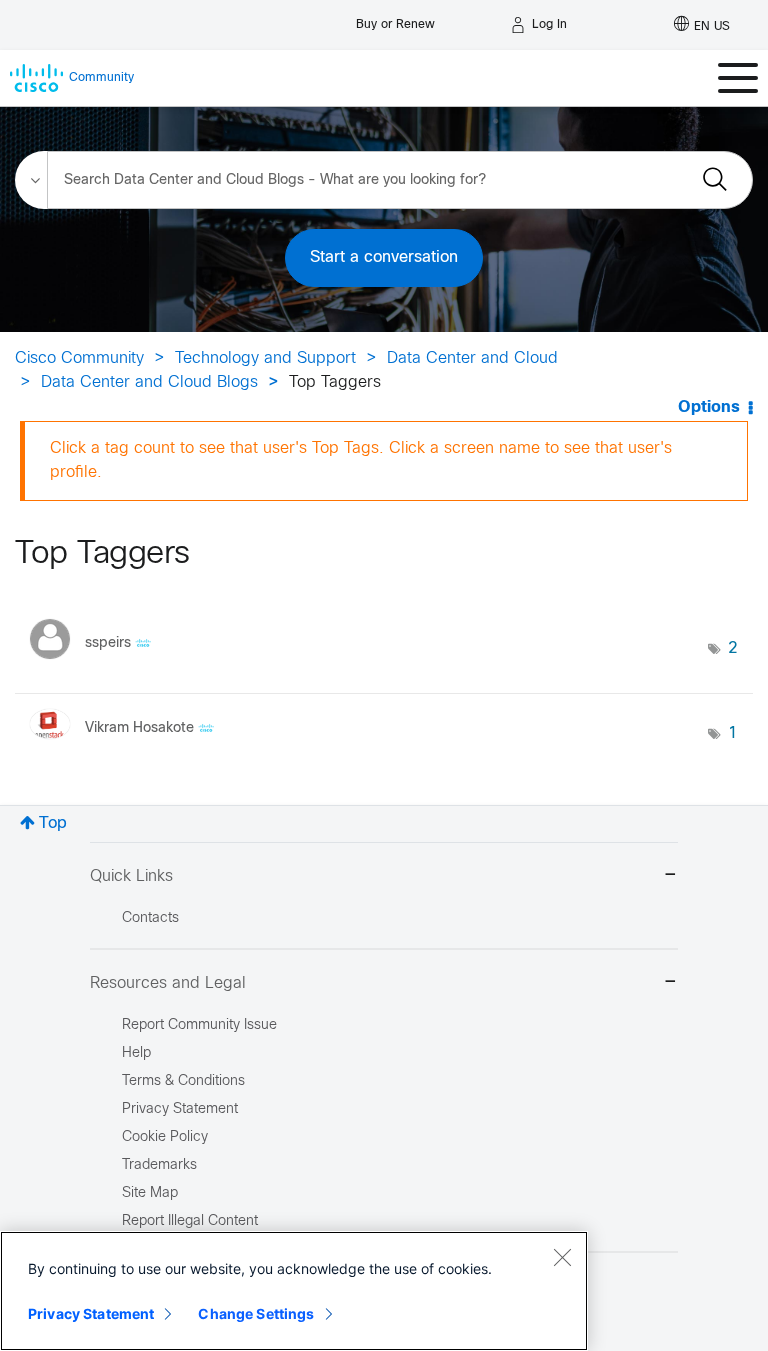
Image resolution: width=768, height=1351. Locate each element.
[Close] (562, 1257)
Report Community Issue (199, 1025)
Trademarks (159, 1165)
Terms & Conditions (183, 1081)
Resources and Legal (168, 983)
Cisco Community (79, 358)
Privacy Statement (91, 1313)
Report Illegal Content (190, 1221)
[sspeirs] (98, 664)
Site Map (150, 1193)
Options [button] (709, 407)
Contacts (150, 918)
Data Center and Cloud (472, 358)
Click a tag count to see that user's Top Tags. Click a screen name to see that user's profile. (361, 460)
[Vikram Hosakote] (129, 744)
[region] (294, 1291)
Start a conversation (384, 257)
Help (136, 1053)
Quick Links (131, 876)
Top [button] (53, 823)
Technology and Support (265, 358)
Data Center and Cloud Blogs (149, 382)
